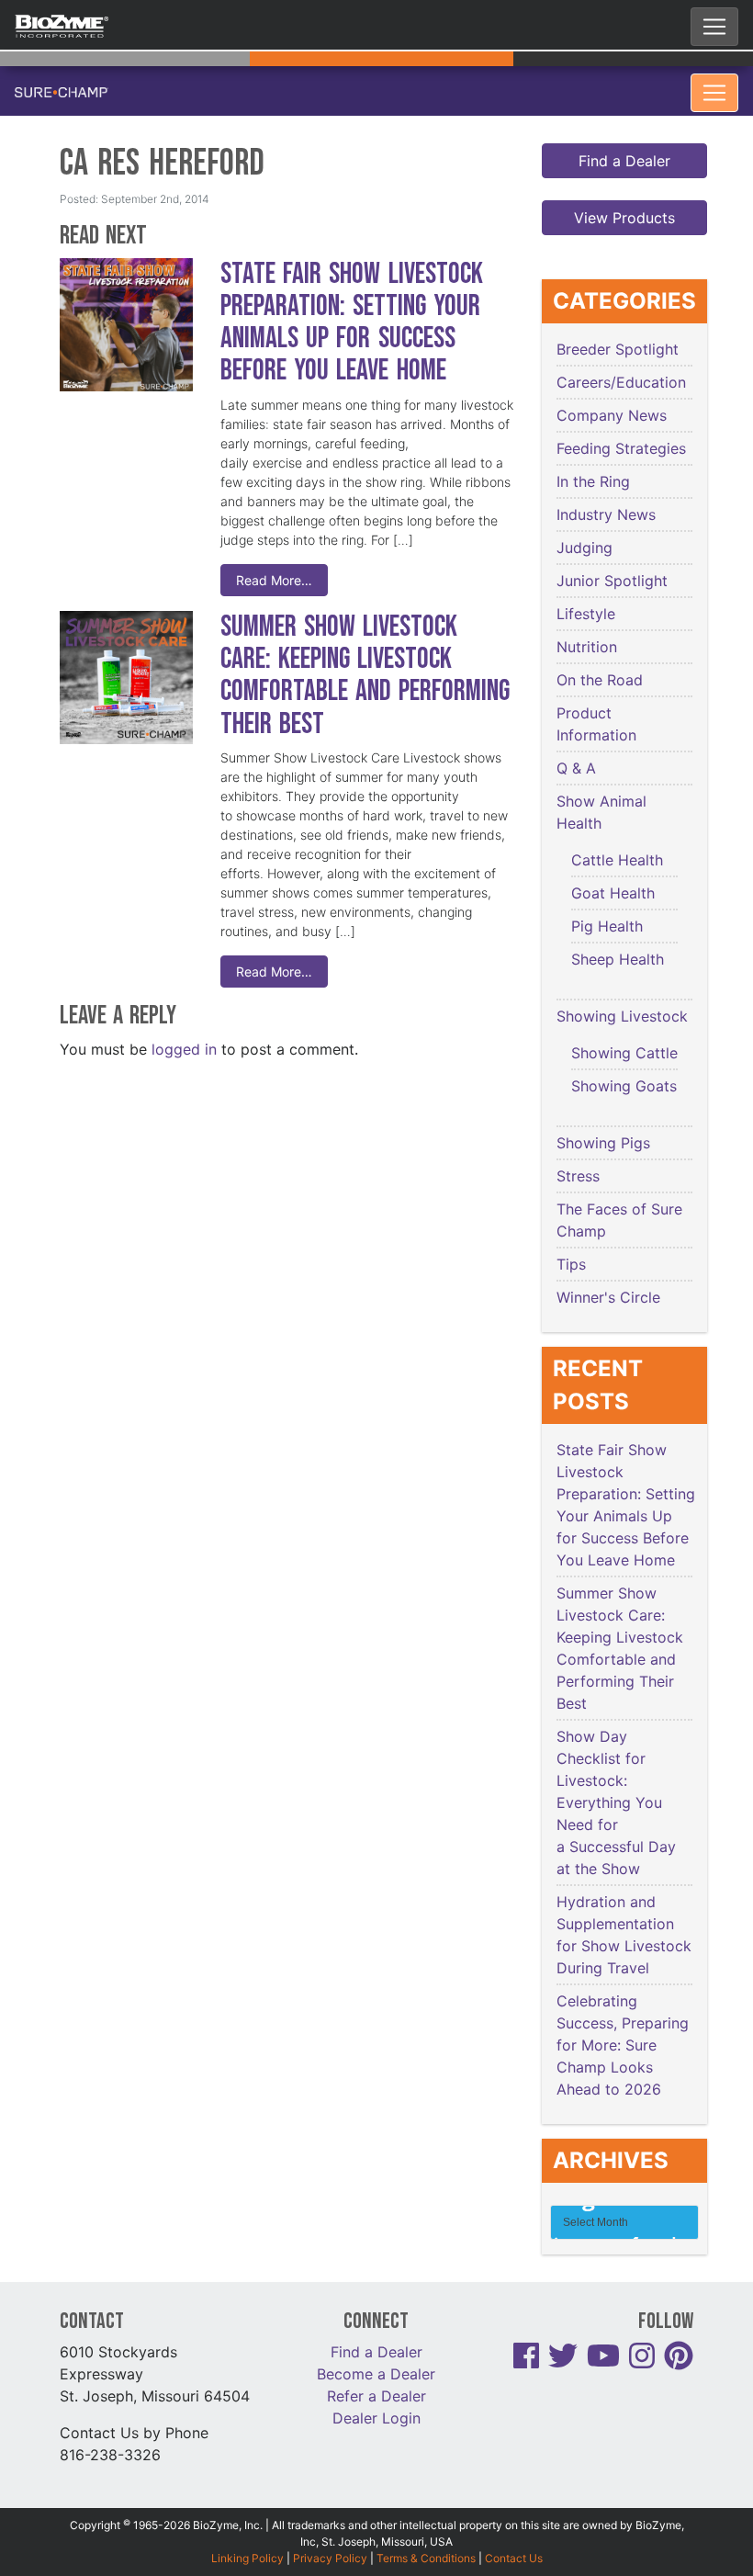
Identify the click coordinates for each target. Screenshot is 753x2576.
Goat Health (613, 893)
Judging (584, 548)
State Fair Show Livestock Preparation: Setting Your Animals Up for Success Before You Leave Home (352, 323)
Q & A (576, 768)
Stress (578, 1176)
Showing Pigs (603, 1143)
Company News (612, 415)
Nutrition (587, 647)
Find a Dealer (624, 161)
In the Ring (593, 481)
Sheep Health (618, 959)
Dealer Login (376, 2418)
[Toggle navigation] (714, 27)
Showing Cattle (624, 1053)
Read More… (274, 580)
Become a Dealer (376, 2374)
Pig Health (607, 926)
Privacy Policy (330, 2558)
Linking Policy (247, 2558)
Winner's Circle (608, 1297)
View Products (624, 218)
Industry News (606, 514)
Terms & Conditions (426, 2558)
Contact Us (514, 2558)
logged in (184, 1049)
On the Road (600, 680)
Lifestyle (586, 614)
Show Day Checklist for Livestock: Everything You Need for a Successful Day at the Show (616, 1802)
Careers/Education (621, 382)
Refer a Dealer (376, 2396)
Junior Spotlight (612, 581)
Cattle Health (617, 860)
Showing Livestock (622, 1016)
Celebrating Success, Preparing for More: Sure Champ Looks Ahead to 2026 (623, 2045)
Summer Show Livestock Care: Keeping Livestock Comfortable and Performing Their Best (365, 676)
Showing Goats (624, 1086)
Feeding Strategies (621, 448)
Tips (571, 1264)
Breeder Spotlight (618, 349)
